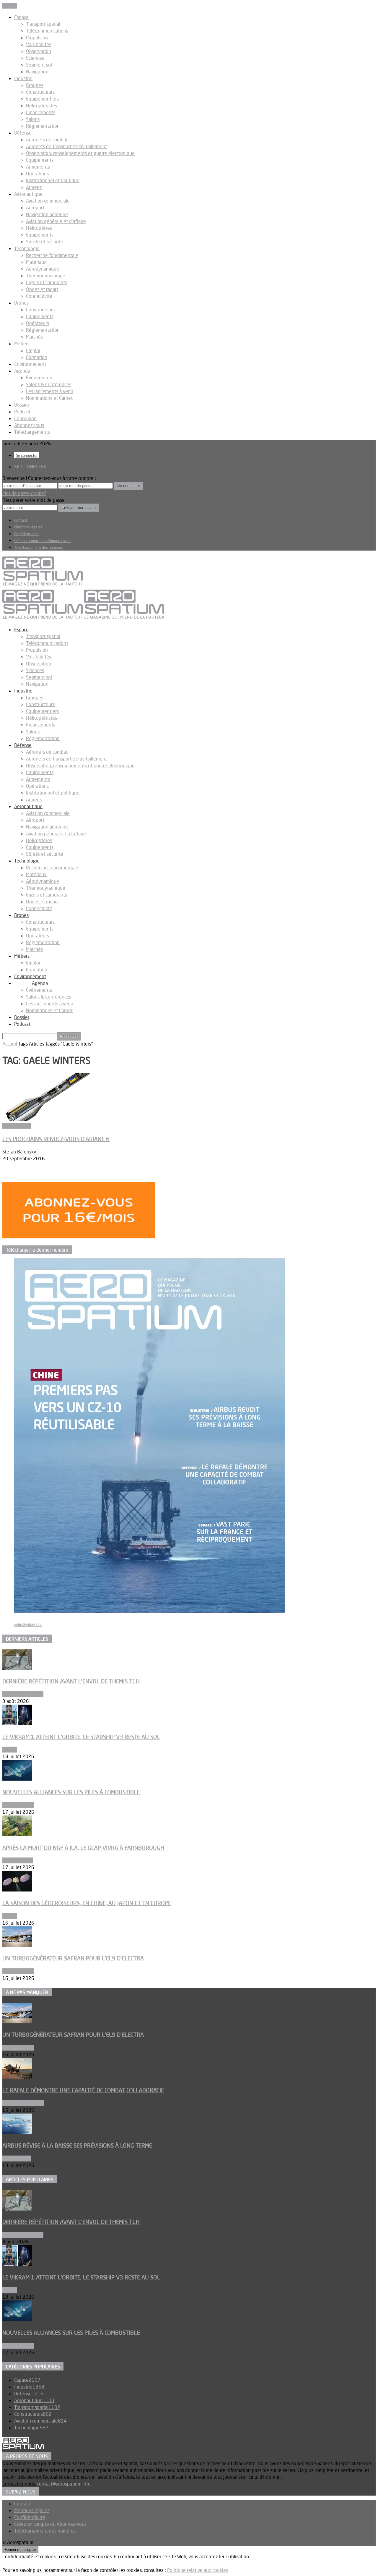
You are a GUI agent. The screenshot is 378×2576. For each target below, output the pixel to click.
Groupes (35, 85)
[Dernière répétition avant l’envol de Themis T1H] (17, 1668)
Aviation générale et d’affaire (56, 221)
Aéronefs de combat (47, 140)
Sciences (35, 58)
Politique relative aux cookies (198, 2570)
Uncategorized (18, 1860)
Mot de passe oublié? (24, 493)
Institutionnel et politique (53, 180)
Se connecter (27, 455)
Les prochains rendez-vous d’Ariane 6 (56, 1139)
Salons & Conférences (49, 384)
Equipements (40, 160)
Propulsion (37, 38)
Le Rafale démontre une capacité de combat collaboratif (83, 2090)
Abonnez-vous (29, 425)
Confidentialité (26, 534)
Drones (21, 303)
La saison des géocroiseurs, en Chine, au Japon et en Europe (87, 1903)
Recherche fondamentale (52, 255)
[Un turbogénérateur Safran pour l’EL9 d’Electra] (17, 1945)
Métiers (22, 344)
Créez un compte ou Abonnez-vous (43, 541)
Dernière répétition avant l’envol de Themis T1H (71, 1681)
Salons (33, 119)
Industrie (23, 78)
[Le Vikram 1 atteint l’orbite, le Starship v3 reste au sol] (17, 1724)
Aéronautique (28, 194)
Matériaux (36, 262)
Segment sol (39, 65)
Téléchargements (32, 432)
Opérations (37, 174)
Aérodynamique (43, 269)
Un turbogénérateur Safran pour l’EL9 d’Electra (73, 1958)
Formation (37, 357)
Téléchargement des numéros (39, 547)
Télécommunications (47, 31)
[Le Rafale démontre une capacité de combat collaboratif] (17, 2077)
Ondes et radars (42, 289)
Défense (23, 133)
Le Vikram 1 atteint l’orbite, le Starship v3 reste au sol (81, 1737)
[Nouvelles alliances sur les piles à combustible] (17, 1779)
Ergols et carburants (47, 282)
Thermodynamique (46, 276)
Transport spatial (43, 24)
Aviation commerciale (48, 201)
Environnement (30, 364)
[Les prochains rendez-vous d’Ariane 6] (50, 1119)
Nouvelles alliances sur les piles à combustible (71, 1792)
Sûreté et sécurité (45, 242)
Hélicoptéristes (41, 106)
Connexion (25, 418)
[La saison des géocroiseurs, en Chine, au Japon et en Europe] (17, 1890)
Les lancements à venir (50, 391)
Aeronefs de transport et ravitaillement (66, 146)
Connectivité (39, 296)
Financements (41, 112)
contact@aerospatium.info (64, 2484)
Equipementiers (42, 99)
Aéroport (35, 208)
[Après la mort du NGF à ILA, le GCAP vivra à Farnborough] (17, 1834)
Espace (21, 17)
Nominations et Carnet (49, 398)
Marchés (34, 337)
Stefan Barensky (19, 1152)
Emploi (33, 350)
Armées (34, 187)
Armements (38, 167)
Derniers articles (27, 1639)
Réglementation (43, 126)
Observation (39, 51)
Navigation (37, 72)
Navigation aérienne (47, 214)
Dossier (22, 405)
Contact (21, 520)
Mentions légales (28, 527)
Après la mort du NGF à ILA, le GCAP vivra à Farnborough (83, 1848)
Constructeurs (40, 92)
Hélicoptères (39, 228)
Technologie (27, 248)
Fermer (10, 6)
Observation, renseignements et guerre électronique (80, 153)
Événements (39, 378)
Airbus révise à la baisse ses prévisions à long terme (77, 2145)
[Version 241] (149, 1611)
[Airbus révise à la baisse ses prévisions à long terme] (17, 2132)
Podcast (22, 412)
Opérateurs (38, 323)
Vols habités (39, 44)
